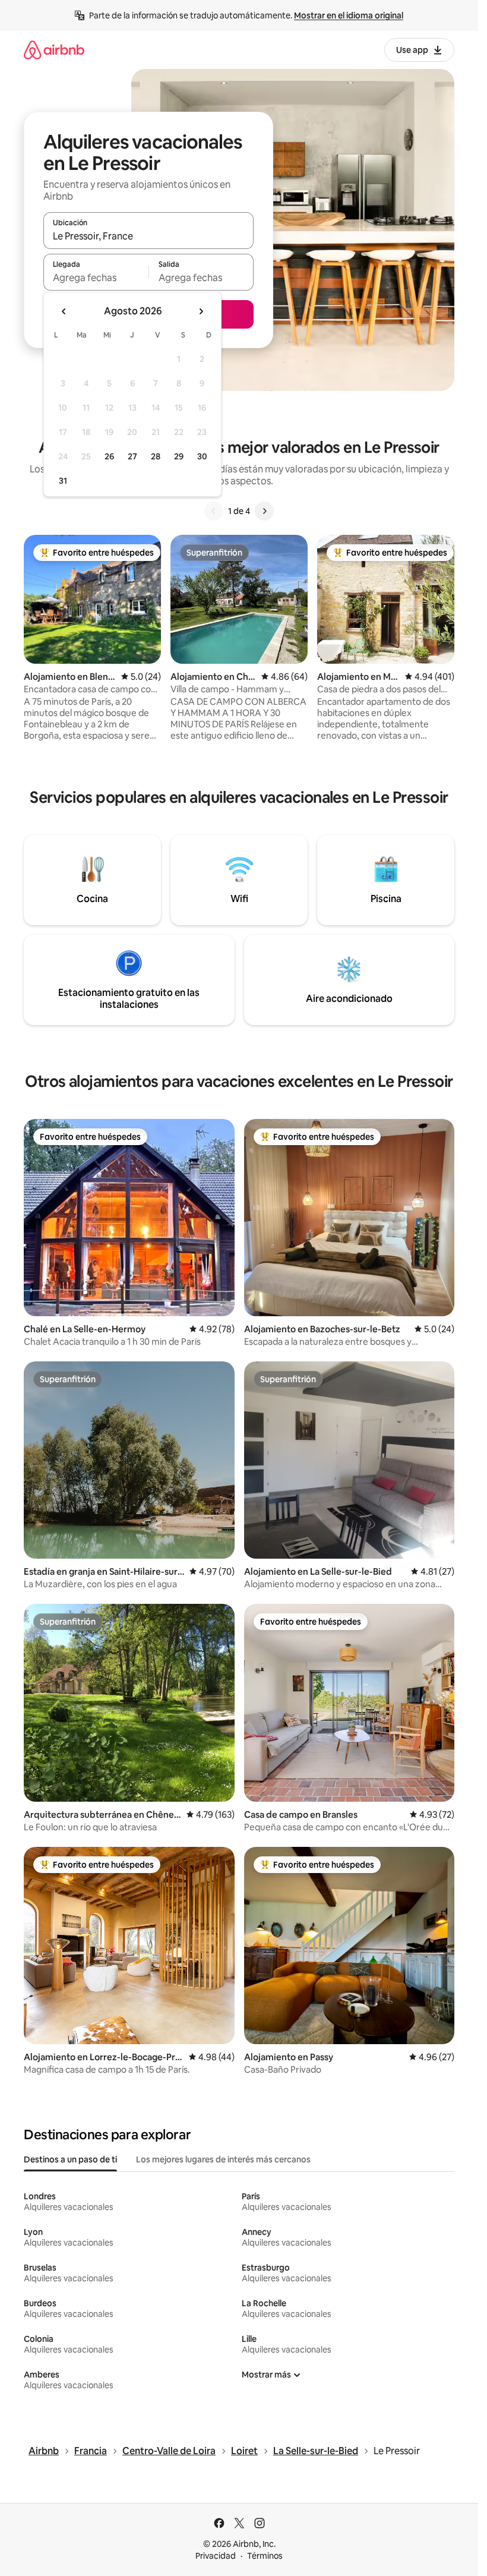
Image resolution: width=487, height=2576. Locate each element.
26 (109, 456)
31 (63, 481)
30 (202, 456)
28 (156, 456)
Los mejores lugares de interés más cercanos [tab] (223, 2159)
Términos (265, 2556)
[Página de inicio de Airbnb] (54, 50)
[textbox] (96, 278)
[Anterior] (214, 511)
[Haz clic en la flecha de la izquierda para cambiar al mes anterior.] (64, 311)
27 (132, 456)
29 (179, 456)
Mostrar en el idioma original (349, 15)
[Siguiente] (264, 511)
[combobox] (148, 236)
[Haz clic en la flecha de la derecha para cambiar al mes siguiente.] (201, 311)
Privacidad (216, 2556)
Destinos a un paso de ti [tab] (70, 2159)
